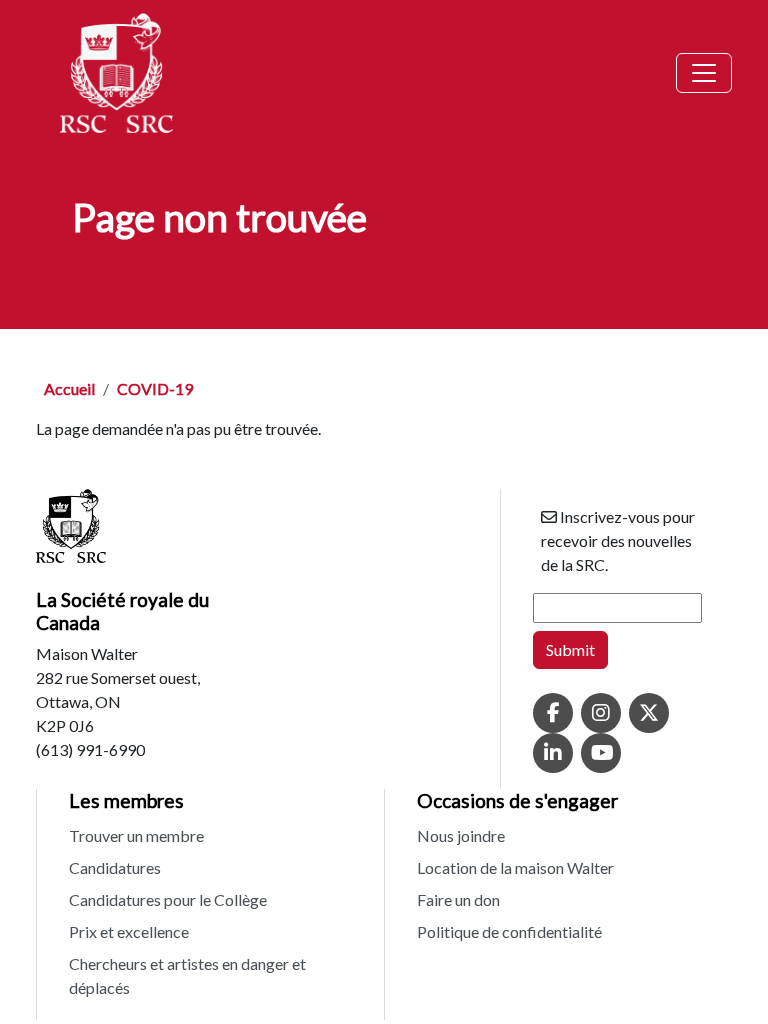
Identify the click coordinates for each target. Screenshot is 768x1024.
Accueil (69, 388)
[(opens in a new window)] (553, 714)
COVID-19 (155, 388)
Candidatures (115, 867)
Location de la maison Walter (515, 867)
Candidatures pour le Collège (168, 899)
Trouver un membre (136, 835)
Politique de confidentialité (509, 931)
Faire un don (458, 899)
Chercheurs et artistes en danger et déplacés (187, 975)
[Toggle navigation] (704, 73)
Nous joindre (461, 835)
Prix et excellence (129, 931)
